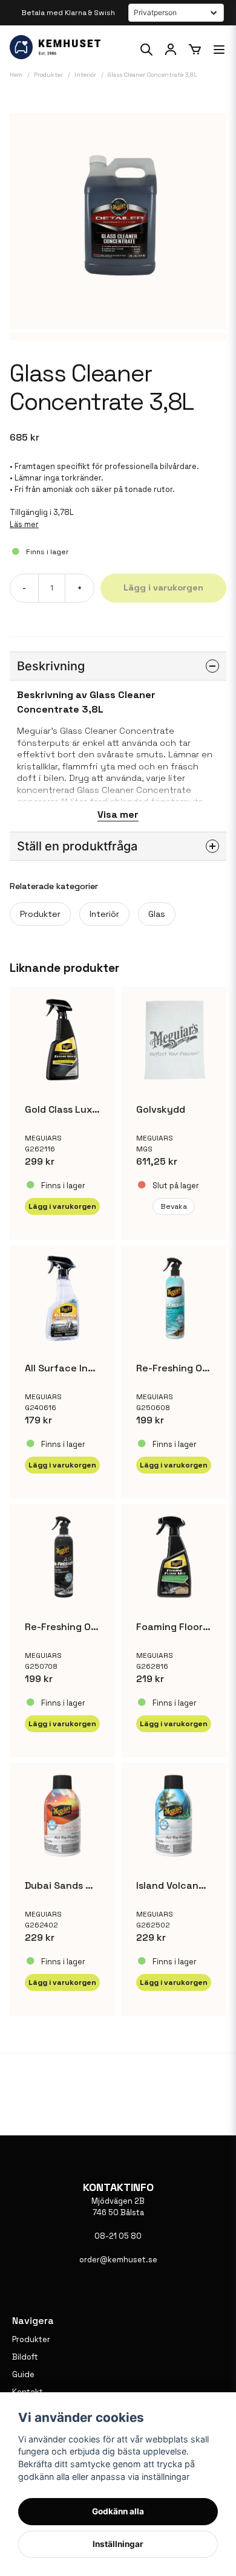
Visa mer (118, 814)
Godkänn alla (118, 2511)
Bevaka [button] (174, 1206)
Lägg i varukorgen (62, 1206)
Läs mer (24, 524)
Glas (157, 914)
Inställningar (118, 2544)
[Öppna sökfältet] (146, 50)
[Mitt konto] (171, 50)
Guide (23, 2374)
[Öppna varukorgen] (195, 50)
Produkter (40, 914)
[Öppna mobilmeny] (219, 50)
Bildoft (25, 2357)
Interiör (104, 914)
